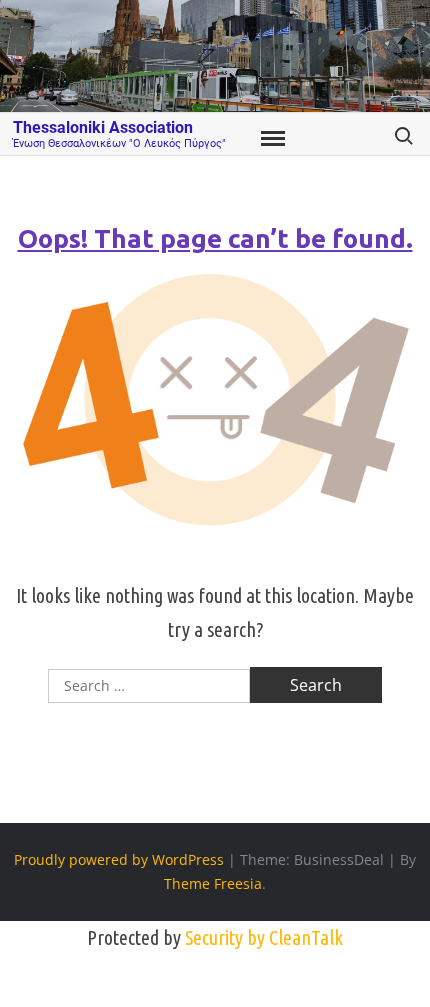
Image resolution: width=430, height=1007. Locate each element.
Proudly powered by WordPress (119, 859)
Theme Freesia (213, 883)
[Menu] (271, 139)
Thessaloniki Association (103, 127)
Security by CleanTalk (264, 937)
